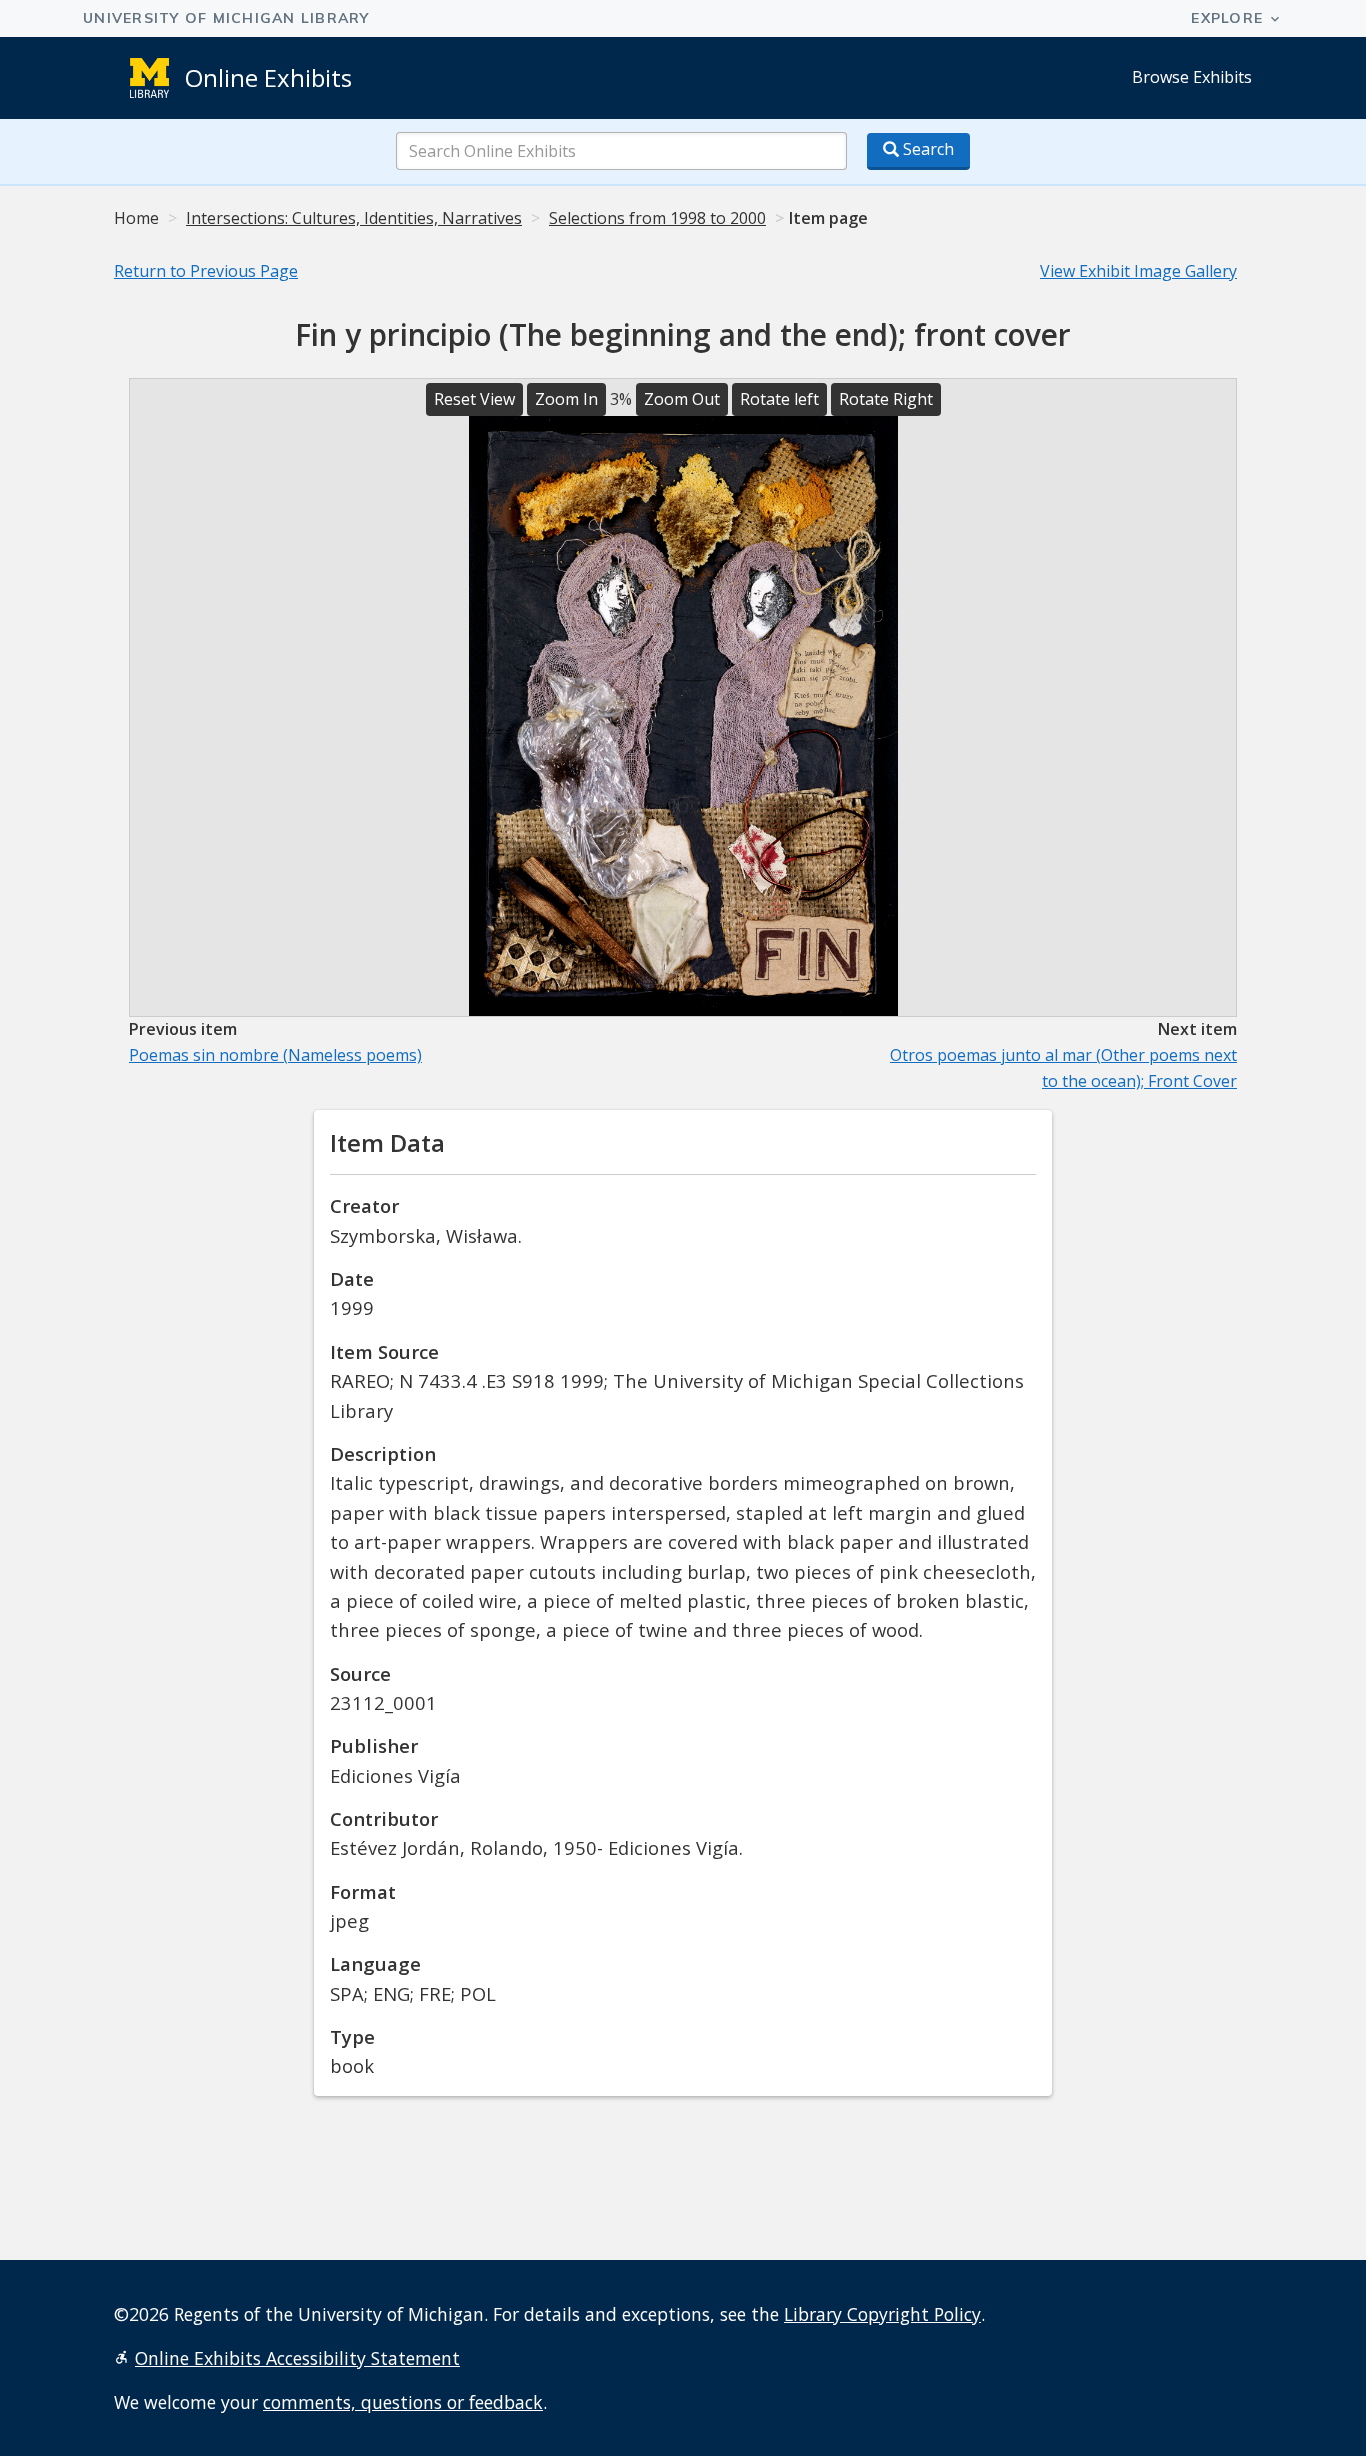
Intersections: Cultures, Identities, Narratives (354, 218)
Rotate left (779, 399)
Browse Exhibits (1192, 77)
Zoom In (566, 399)
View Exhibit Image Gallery (1138, 271)
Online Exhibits (268, 77)
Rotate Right (886, 399)
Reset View (474, 399)
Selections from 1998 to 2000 (657, 218)
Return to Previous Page (206, 271)
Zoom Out (682, 399)
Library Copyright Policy (882, 2314)
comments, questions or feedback (403, 2402)
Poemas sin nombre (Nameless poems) (275, 1055)
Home (136, 218)
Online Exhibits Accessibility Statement (297, 2358)
